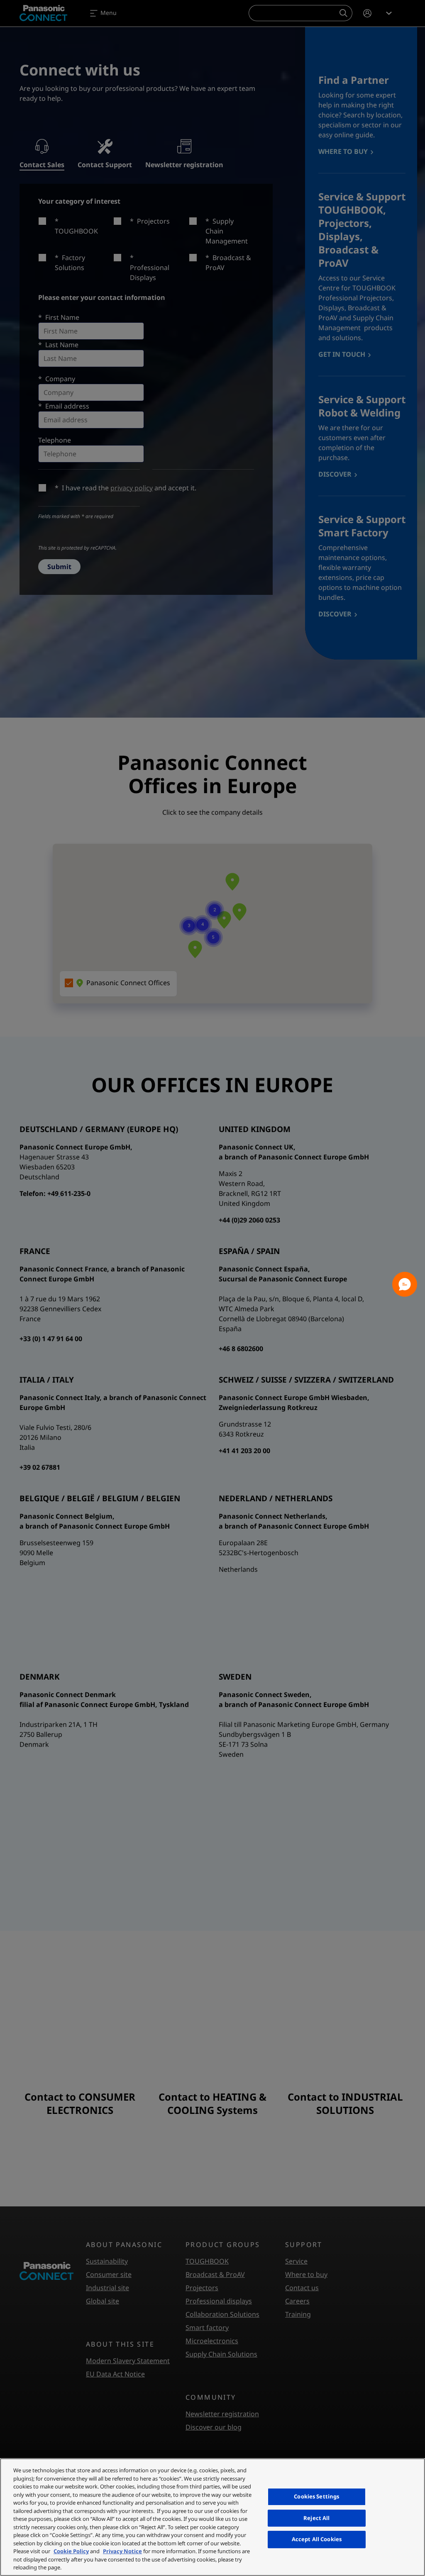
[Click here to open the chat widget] (405, 1284)
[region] (212, 2517)
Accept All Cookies (317, 2539)
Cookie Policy (71, 2551)
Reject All (316, 2518)
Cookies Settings (316, 2496)
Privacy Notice (122, 2551)
